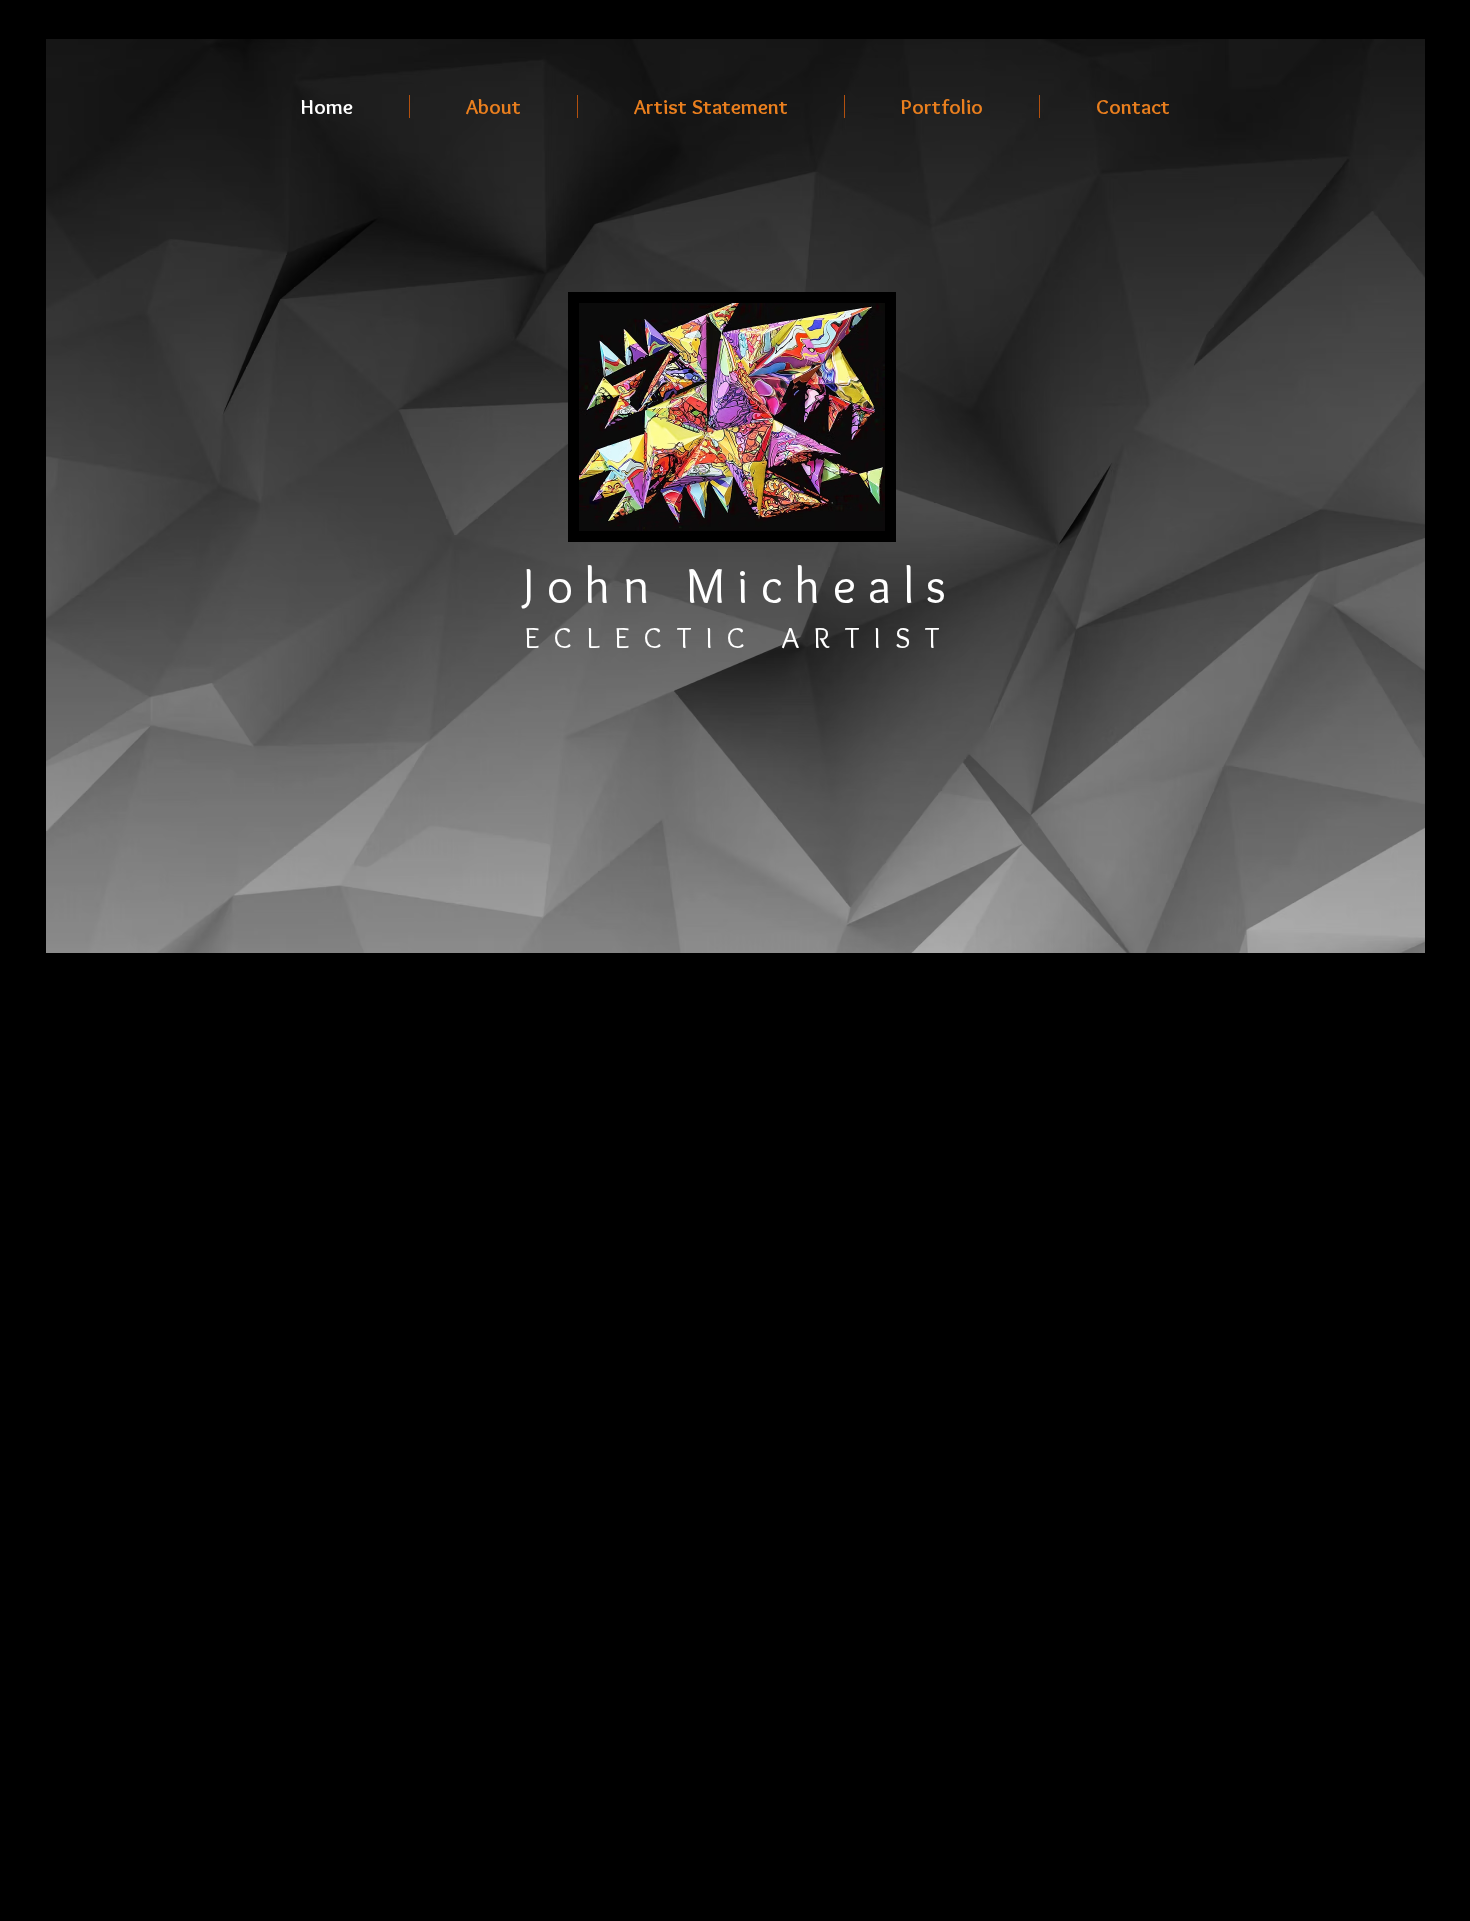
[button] (942, 106)
